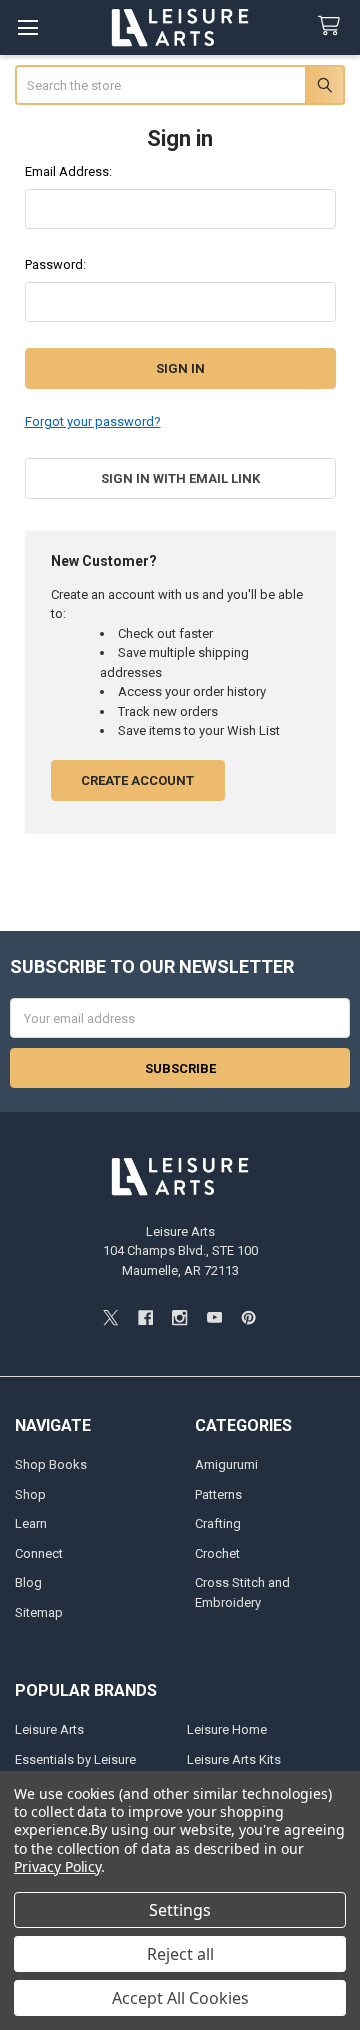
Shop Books (51, 1464)
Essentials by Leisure (75, 1759)
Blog (28, 1582)
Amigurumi (226, 1464)
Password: (55, 264)
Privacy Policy (57, 1866)
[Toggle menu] (27, 27)
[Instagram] (179, 1317)
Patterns (218, 1494)
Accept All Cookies (180, 1998)
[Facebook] (145, 1317)
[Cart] (333, 26)
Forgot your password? (93, 421)
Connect (39, 1553)
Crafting (218, 1523)
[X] (110, 1317)
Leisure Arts (49, 1729)
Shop (30, 1494)
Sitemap (39, 1612)
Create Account (137, 780)
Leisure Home (227, 1729)
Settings (180, 1910)
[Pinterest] (248, 1317)
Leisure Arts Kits (234, 1759)
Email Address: (68, 171)
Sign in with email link (180, 478)
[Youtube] (214, 1317)
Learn (31, 1523)
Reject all (180, 1954)
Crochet (217, 1553)
